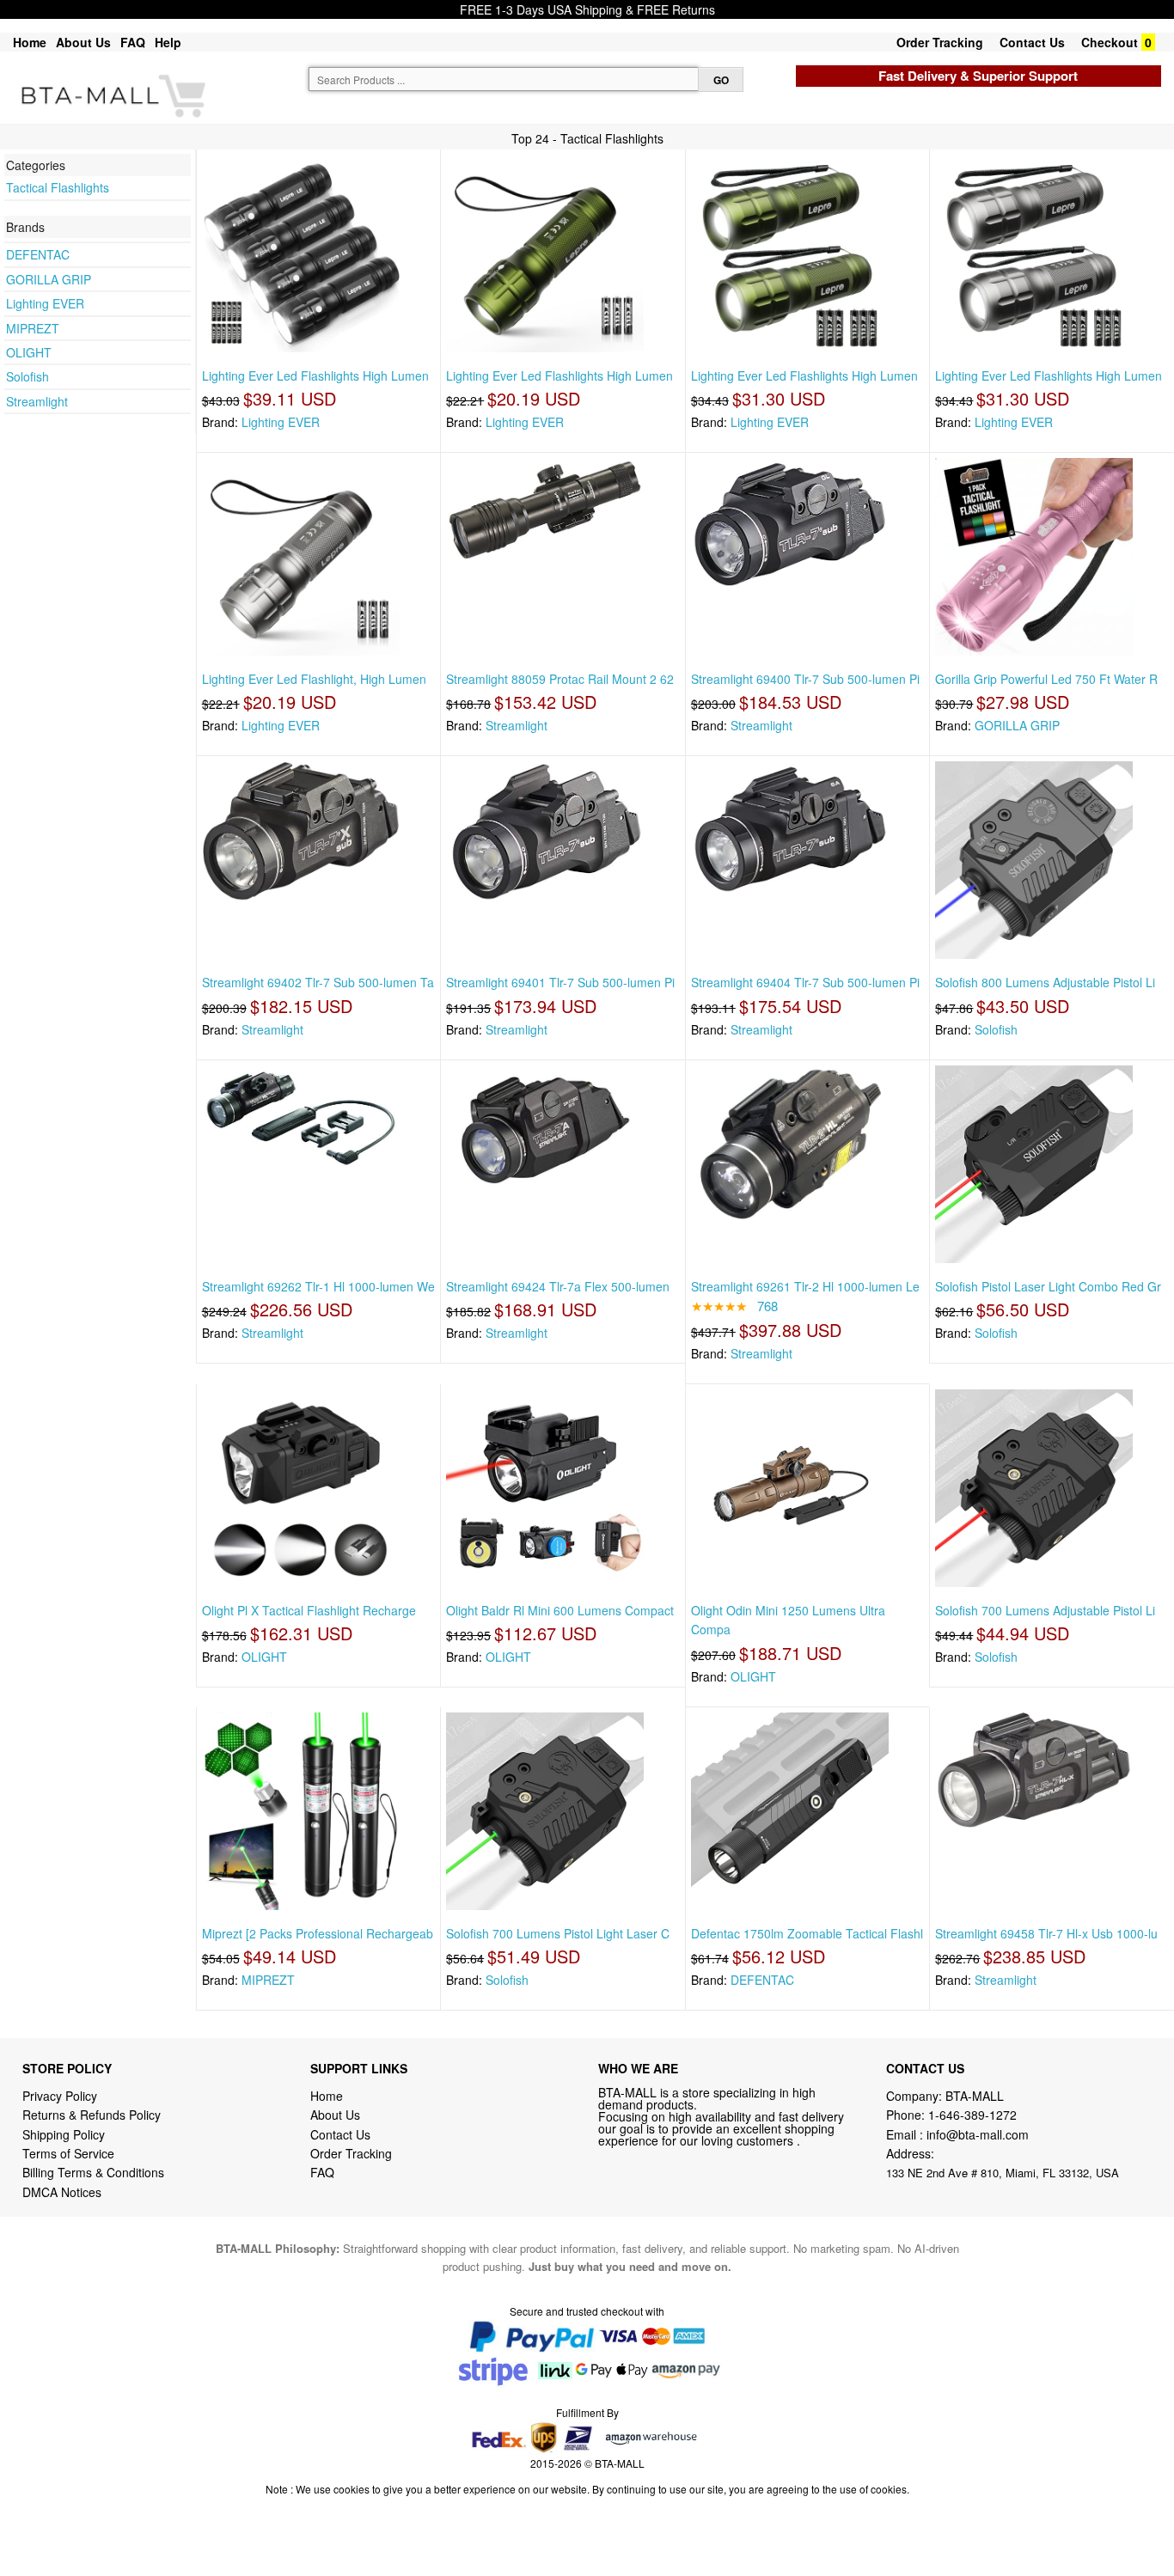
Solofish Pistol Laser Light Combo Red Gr (1048, 1286)
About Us (83, 42)
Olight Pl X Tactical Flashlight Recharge (309, 1610)
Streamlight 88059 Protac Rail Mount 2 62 (560, 679)
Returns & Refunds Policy (92, 2115)
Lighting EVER (45, 303)
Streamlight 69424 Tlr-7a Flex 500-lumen (558, 1286)
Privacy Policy (60, 2096)
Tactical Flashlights (58, 187)
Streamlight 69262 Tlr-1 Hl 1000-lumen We (318, 1286)
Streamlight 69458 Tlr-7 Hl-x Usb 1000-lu (1046, 1933)
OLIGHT (29, 352)
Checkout (1110, 42)
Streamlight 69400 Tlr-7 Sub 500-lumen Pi (805, 679)
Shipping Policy (65, 2134)
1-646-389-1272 (972, 2115)
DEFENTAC (38, 254)
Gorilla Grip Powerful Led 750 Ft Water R (1046, 679)
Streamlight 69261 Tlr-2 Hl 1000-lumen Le (805, 1286)
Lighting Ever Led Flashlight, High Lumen (314, 679)
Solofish (28, 376)
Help (168, 42)
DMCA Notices (62, 2192)
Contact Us (1032, 42)
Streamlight (37, 401)
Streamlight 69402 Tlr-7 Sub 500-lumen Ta (318, 982)
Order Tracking (940, 42)
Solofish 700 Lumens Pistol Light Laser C (558, 1933)
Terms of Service (68, 2153)
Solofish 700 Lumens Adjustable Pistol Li (1045, 1610)
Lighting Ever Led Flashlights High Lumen (315, 375)
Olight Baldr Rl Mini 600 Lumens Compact (560, 1610)
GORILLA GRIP (49, 279)
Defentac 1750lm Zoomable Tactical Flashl (807, 1933)
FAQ (133, 42)
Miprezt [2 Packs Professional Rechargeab (318, 1933)
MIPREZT (33, 328)
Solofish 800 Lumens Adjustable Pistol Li (1045, 982)
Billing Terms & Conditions (93, 2172)
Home (30, 42)
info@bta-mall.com (978, 2134)
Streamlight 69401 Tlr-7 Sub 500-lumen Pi (560, 982)
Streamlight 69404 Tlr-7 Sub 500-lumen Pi (805, 982)
